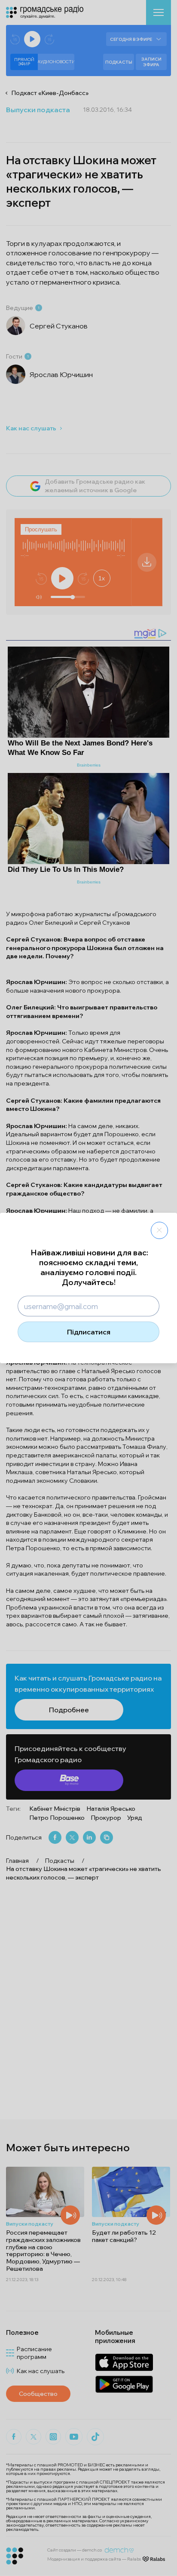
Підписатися (89, 1332)
